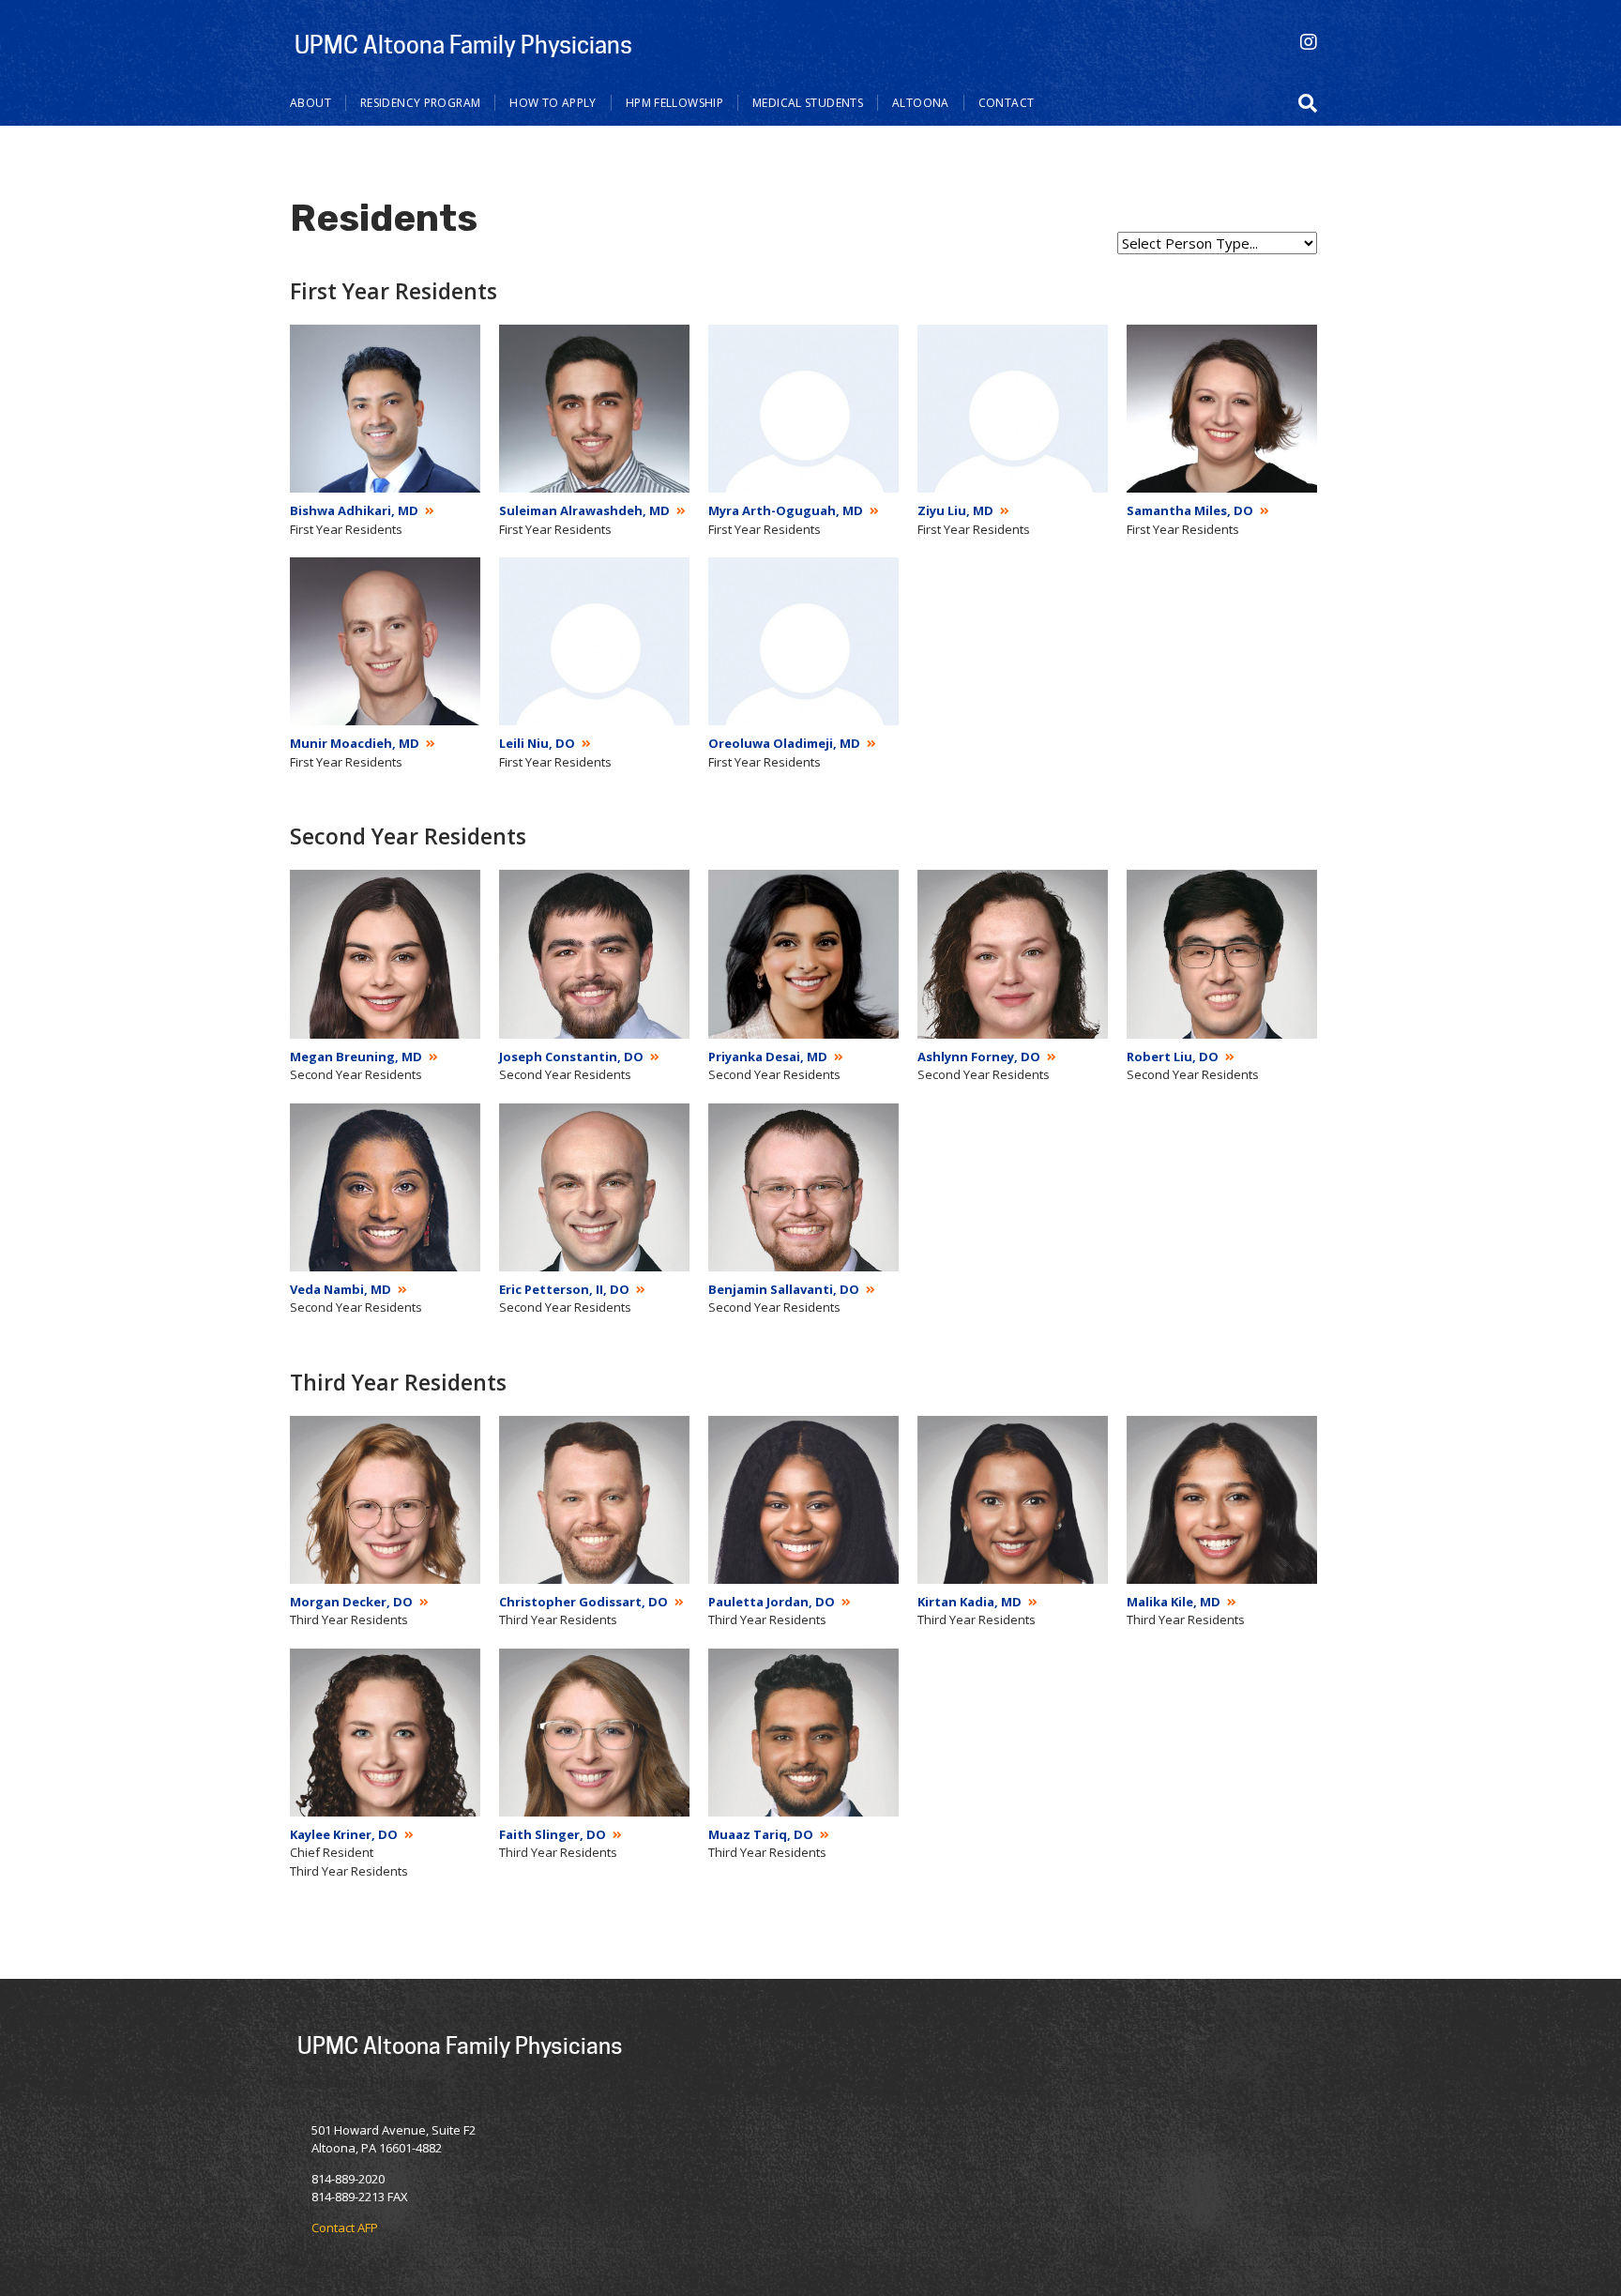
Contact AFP (345, 2228)
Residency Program (420, 103)
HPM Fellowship (674, 103)
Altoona (921, 103)
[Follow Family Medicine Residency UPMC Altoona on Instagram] (1309, 42)
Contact (1007, 103)
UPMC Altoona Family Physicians (463, 44)
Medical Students (808, 103)
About (311, 103)
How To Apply (553, 103)
